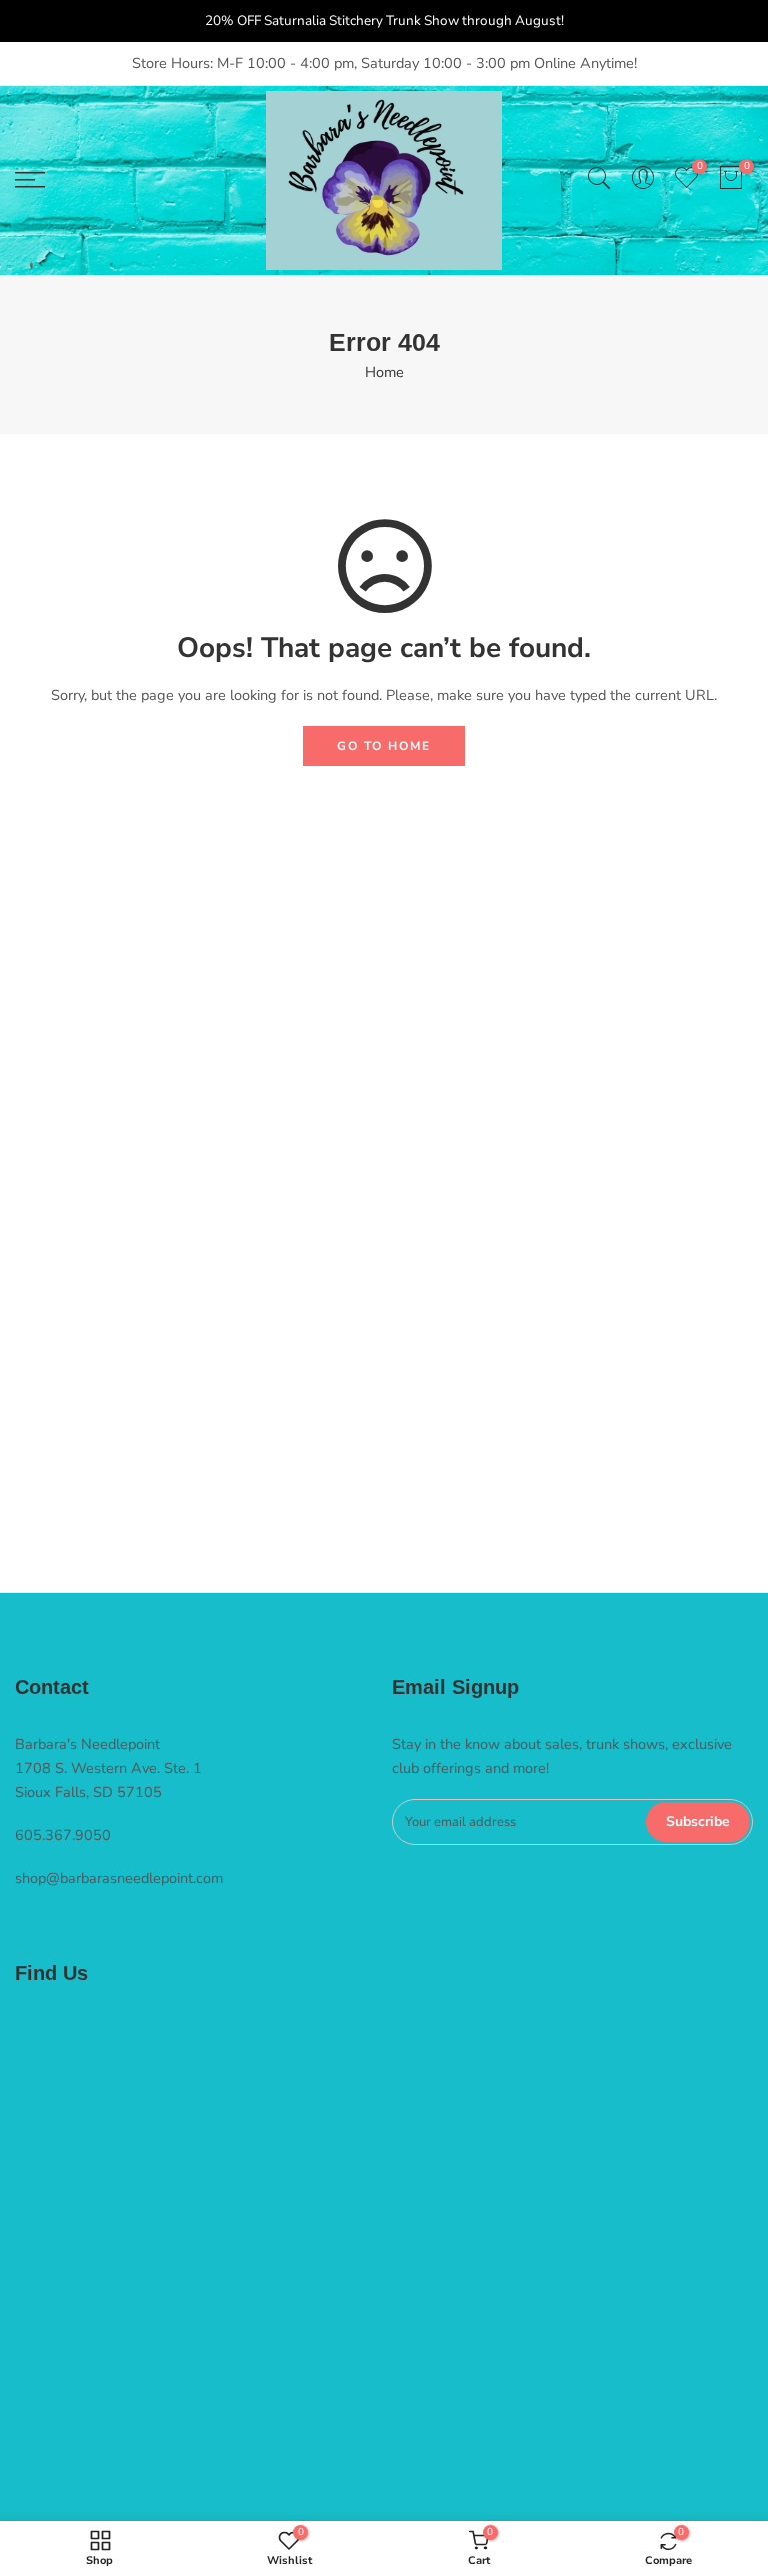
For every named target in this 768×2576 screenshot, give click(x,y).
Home (384, 372)
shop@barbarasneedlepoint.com (119, 1878)
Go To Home (384, 746)
